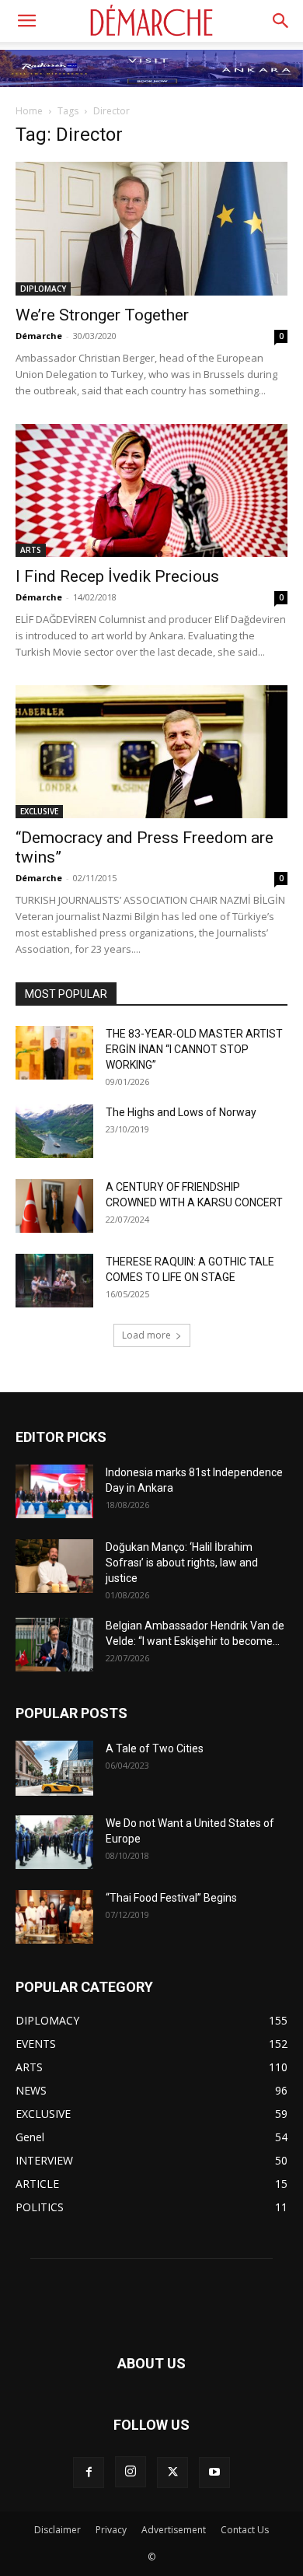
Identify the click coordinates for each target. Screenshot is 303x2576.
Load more (146, 1335)
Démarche (39, 336)
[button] (26, 21)
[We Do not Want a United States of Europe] (54, 1842)
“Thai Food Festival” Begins (171, 1898)
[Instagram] (131, 2472)
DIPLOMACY (43, 289)
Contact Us (245, 2530)
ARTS (31, 550)
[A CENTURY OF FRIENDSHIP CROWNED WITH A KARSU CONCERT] (54, 1206)
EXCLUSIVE (39, 811)
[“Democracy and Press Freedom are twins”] (151, 752)
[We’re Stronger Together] (151, 228)
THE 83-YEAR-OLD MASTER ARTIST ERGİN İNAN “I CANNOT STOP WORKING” (194, 1049)
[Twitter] (172, 2473)
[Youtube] (214, 2473)
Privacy (111, 2530)
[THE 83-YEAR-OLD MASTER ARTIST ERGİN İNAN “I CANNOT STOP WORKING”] (54, 1053)
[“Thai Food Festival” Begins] (54, 1917)
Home (29, 111)
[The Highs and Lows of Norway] (54, 1131)
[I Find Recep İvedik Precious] (151, 490)
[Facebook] (89, 2473)
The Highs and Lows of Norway (181, 1112)
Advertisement (174, 2530)
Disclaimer (57, 2530)
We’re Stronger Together (102, 315)
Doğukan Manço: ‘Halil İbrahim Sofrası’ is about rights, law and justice (182, 1563)
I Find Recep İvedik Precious (117, 576)
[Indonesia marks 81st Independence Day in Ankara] (54, 1491)
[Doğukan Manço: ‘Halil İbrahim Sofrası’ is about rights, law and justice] (54, 1566)
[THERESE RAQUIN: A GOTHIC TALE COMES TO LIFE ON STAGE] (54, 1281)
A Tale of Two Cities (155, 1748)
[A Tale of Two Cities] (54, 1768)
